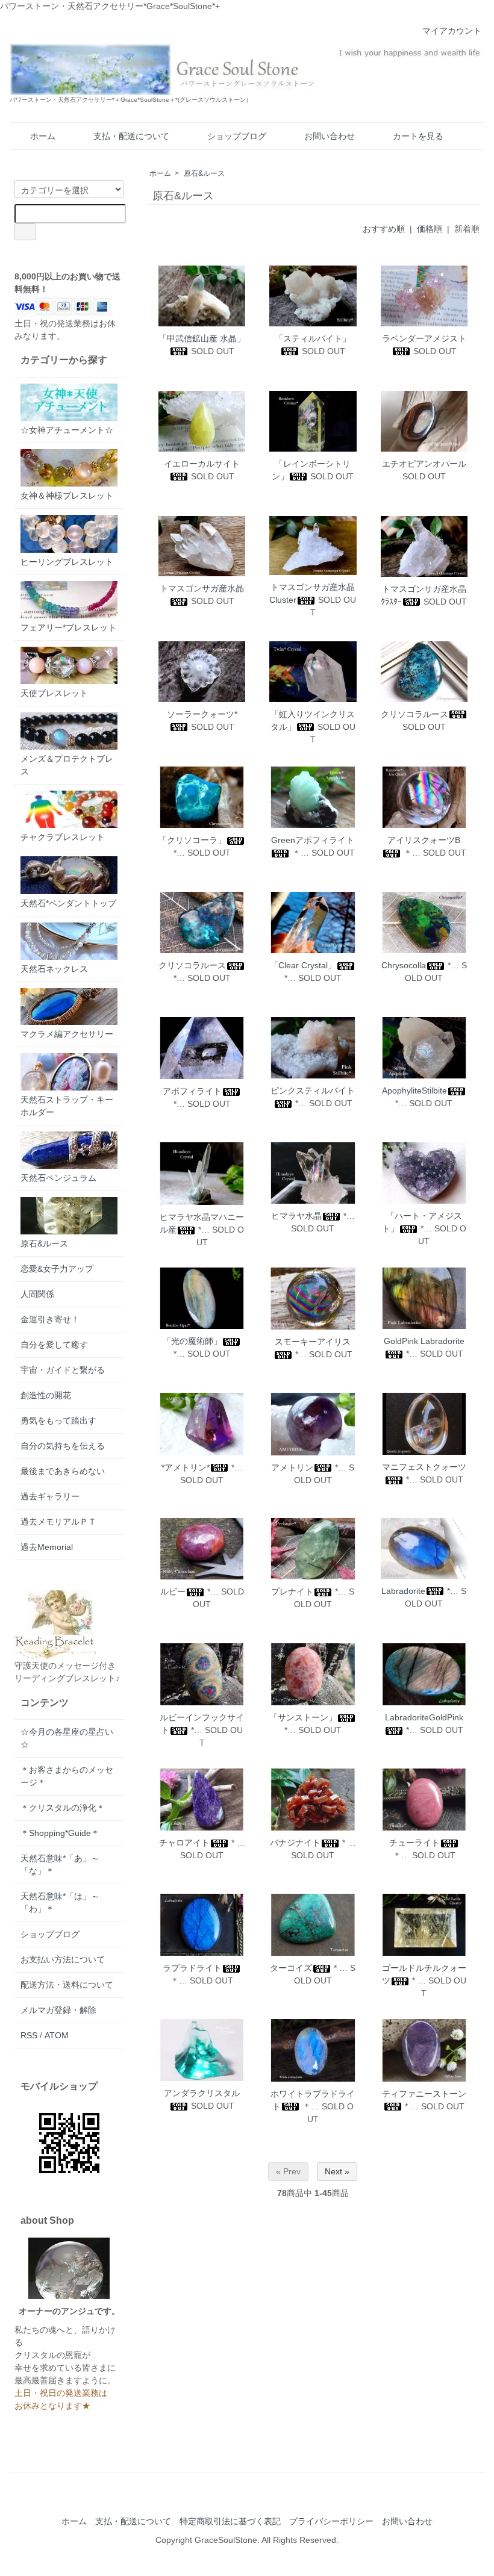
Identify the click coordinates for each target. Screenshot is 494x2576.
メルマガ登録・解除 (58, 2010)
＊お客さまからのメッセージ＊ (67, 1776)
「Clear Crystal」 (303, 965)
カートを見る (418, 136)
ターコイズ (291, 1968)
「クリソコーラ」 (192, 840)
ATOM (57, 2035)
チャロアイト (184, 1843)
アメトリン (292, 1467)
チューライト (414, 1843)
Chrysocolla (404, 965)
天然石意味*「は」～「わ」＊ (60, 1902)
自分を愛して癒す (54, 1345)
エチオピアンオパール (424, 464)
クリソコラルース (414, 714)
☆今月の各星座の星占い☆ (67, 1738)
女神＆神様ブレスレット (67, 496)
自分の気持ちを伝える (63, 1446)
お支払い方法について (63, 1959)
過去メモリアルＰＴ (58, 1522)
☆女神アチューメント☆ (67, 430)
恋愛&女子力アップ (57, 1269)
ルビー (173, 1591)
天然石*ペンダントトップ (68, 903)
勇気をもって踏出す (58, 1420)
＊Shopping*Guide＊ (60, 1833)
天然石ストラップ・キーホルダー (67, 1106)
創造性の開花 (46, 1395)
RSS (29, 2035)
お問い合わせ (330, 136)
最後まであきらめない (63, 1471)
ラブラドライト (192, 1968)
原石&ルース (204, 173)
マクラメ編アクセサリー (67, 1034)
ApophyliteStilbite (414, 1090)
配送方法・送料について (67, 1985)
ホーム (43, 136)
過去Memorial (47, 1547)
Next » (337, 2171)
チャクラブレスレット (63, 837)
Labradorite (403, 1591)
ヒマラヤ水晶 (296, 1216)
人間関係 (37, 1294)
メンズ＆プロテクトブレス (67, 765)
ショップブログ (237, 136)
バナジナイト (295, 1843)
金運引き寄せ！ (50, 1319)
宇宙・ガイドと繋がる (63, 1370)
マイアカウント (452, 31)
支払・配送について (131, 136)
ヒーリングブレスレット (67, 562)
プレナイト (292, 1591)
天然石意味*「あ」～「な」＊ (60, 1865)
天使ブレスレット (54, 693)
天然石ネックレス (54, 969)
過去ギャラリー (50, 1496)
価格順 (430, 229)
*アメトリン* (186, 1467)
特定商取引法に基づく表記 (230, 2521)
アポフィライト (192, 1091)
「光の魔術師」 (192, 1341)
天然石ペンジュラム (58, 1178)
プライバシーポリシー (331, 2521)
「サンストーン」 (303, 1717)
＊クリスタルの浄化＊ (63, 1808)
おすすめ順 (384, 229)
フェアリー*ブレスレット (68, 627)
